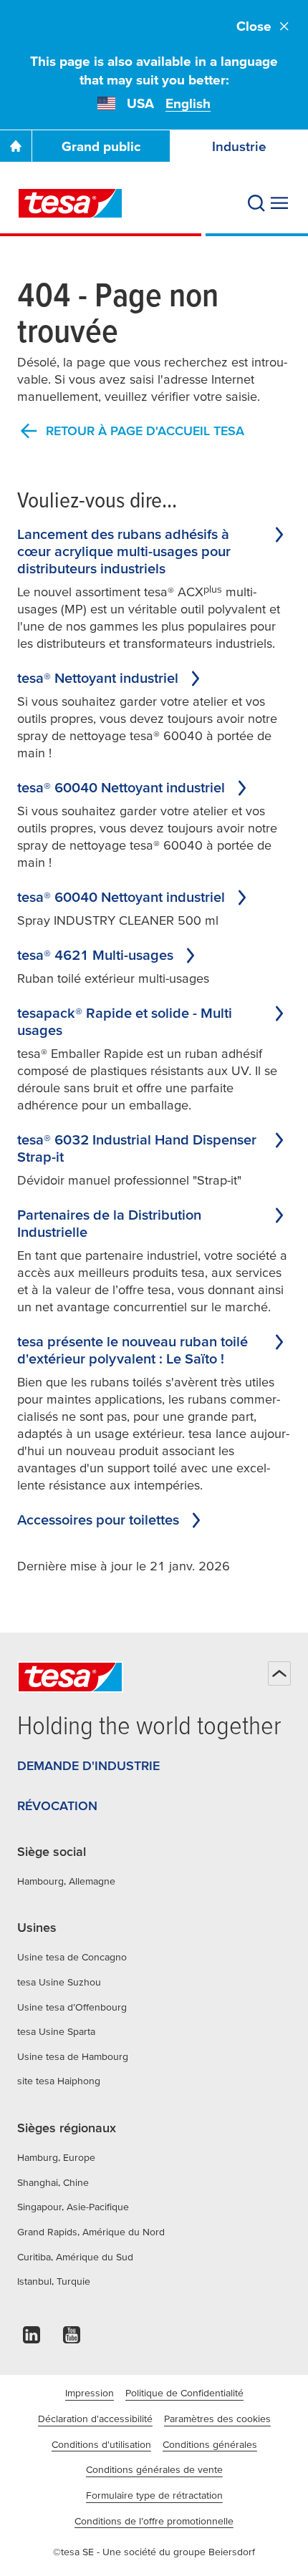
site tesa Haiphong (59, 2081)
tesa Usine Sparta (56, 2031)
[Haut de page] (279, 1673)
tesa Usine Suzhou (59, 1982)
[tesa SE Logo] (70, 203)
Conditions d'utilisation (101, 2444)
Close (254, 26)
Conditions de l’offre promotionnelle (154, 2521)
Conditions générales (210, 2444)
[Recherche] (256, 203)
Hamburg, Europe (56, 2157)
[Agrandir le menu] (279, 203)
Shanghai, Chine (53, 2182)
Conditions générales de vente (154, 2469)
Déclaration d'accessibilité (95, 2419)
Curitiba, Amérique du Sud (75, 2257)
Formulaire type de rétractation (154, 2495)
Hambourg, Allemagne (66, 1881)
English (188, 103)
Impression (90, 2393)
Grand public (101, 146)
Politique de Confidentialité (184, 2393)
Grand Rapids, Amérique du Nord (91, 2232)
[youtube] (72, 2339)
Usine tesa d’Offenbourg (72, 2007)
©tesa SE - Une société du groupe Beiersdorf (154, 2552)
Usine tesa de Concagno (72, 1957)
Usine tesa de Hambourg (73, 2056)
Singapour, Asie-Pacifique (73, 2207)
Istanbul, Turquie (54, 2281)
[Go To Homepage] (16, 146)
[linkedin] (32, 2339)
